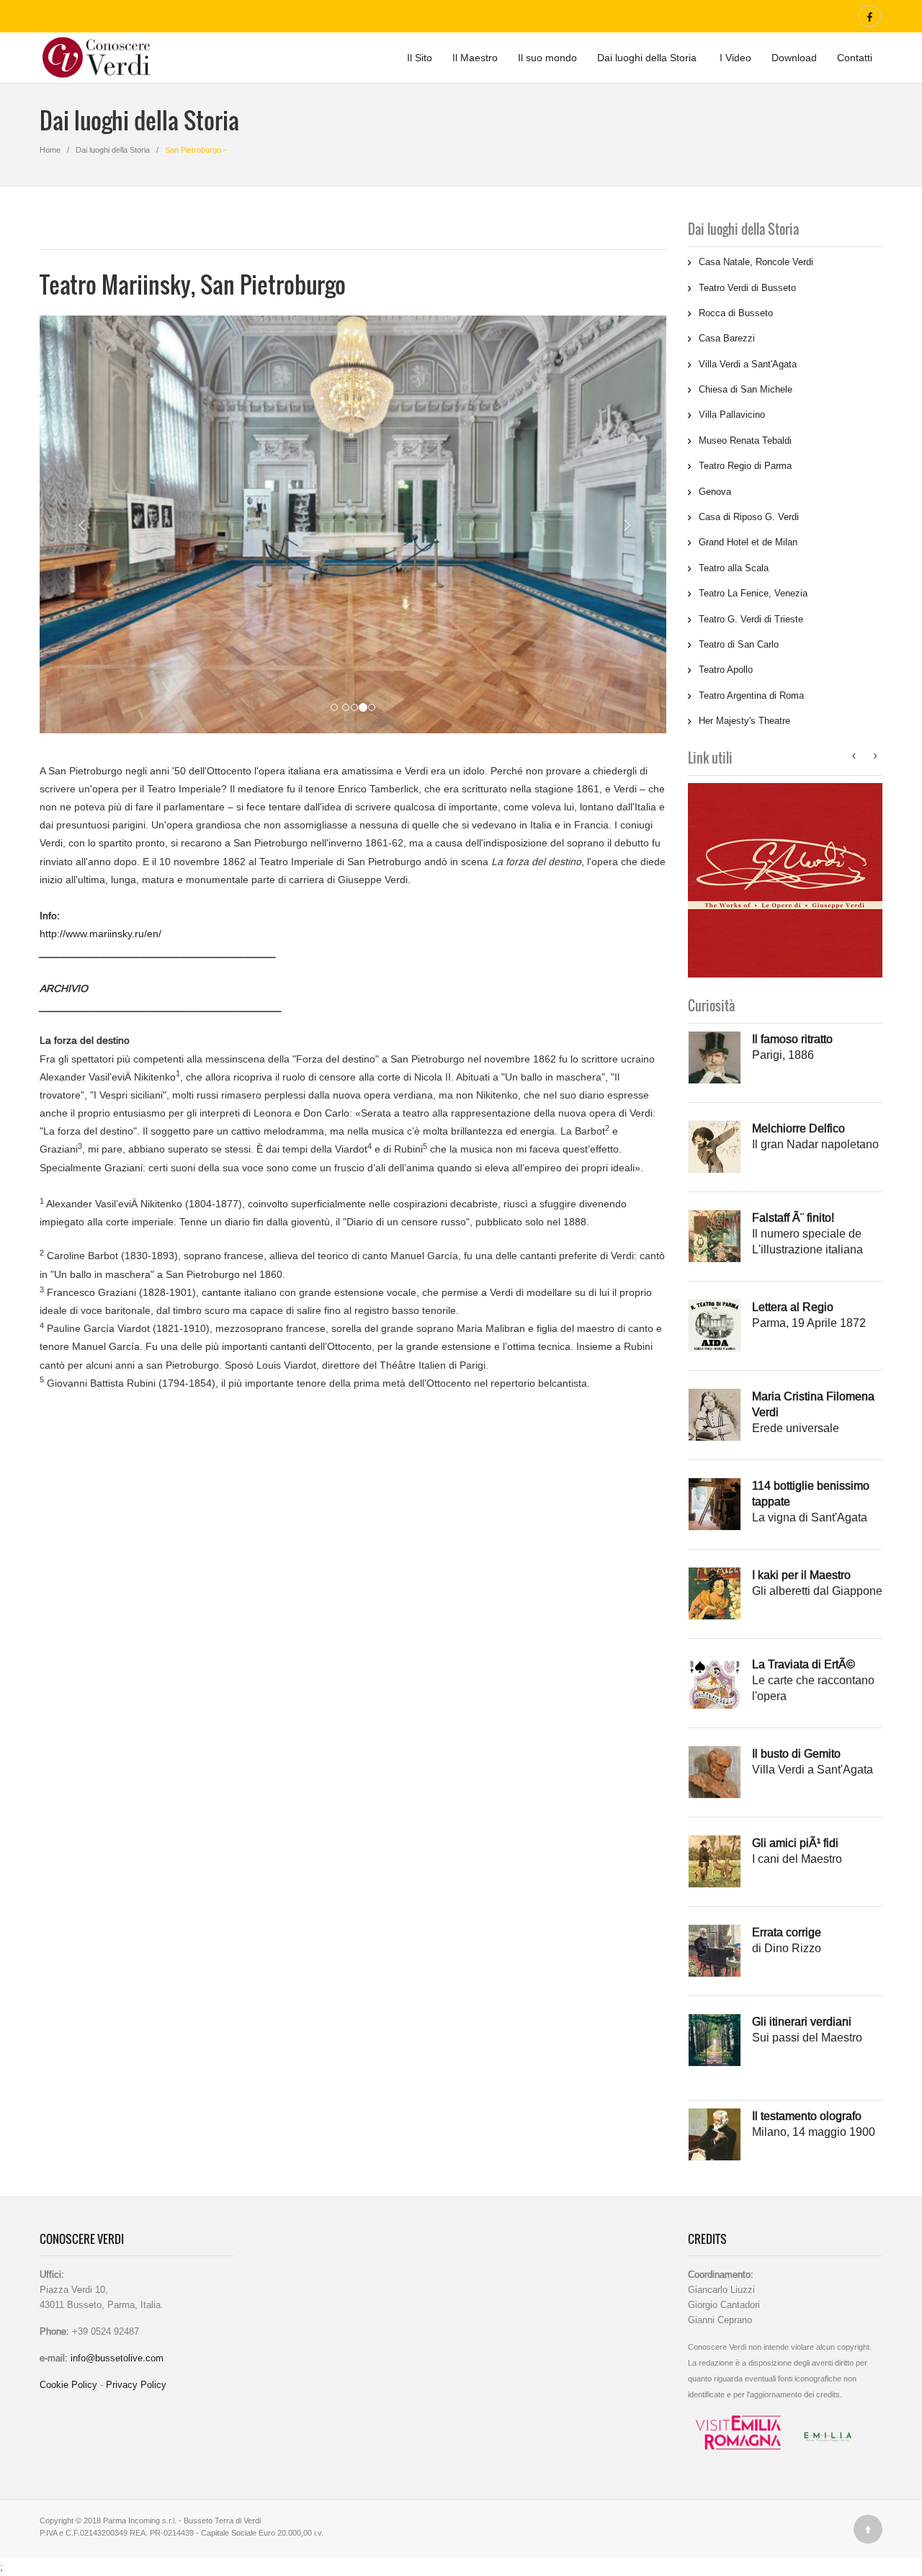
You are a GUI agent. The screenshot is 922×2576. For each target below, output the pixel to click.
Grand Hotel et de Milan (748, 542)
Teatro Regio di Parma (745, 465)
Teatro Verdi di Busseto (747, 287)
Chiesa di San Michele (746, 389)
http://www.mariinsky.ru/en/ (100, 934)
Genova (715, 491)
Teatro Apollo (726, 669)
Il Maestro (475, 58)
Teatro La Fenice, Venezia (753, 593)
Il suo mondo (547, 58)
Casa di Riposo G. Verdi (749, 516)
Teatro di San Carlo (739, 644)
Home (50, 150)
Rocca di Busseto (736, 313)
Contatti (855, 58)
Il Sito (420, 58)
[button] (71, 524)
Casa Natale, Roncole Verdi (756, 261)
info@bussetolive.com (116, 2358)
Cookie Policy (70, 2384)
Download (794, 58)
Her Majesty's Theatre (744, 720)
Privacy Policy (136, 2384)
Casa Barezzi (727, 338)
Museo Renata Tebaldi (745, 440)
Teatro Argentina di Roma (751, 695)
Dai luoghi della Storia (647, 58)
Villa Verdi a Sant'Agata (748, 364)
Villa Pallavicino (732, 414)
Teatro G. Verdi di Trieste (751, 619)
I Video (734, 58)
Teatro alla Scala (734, 568)
